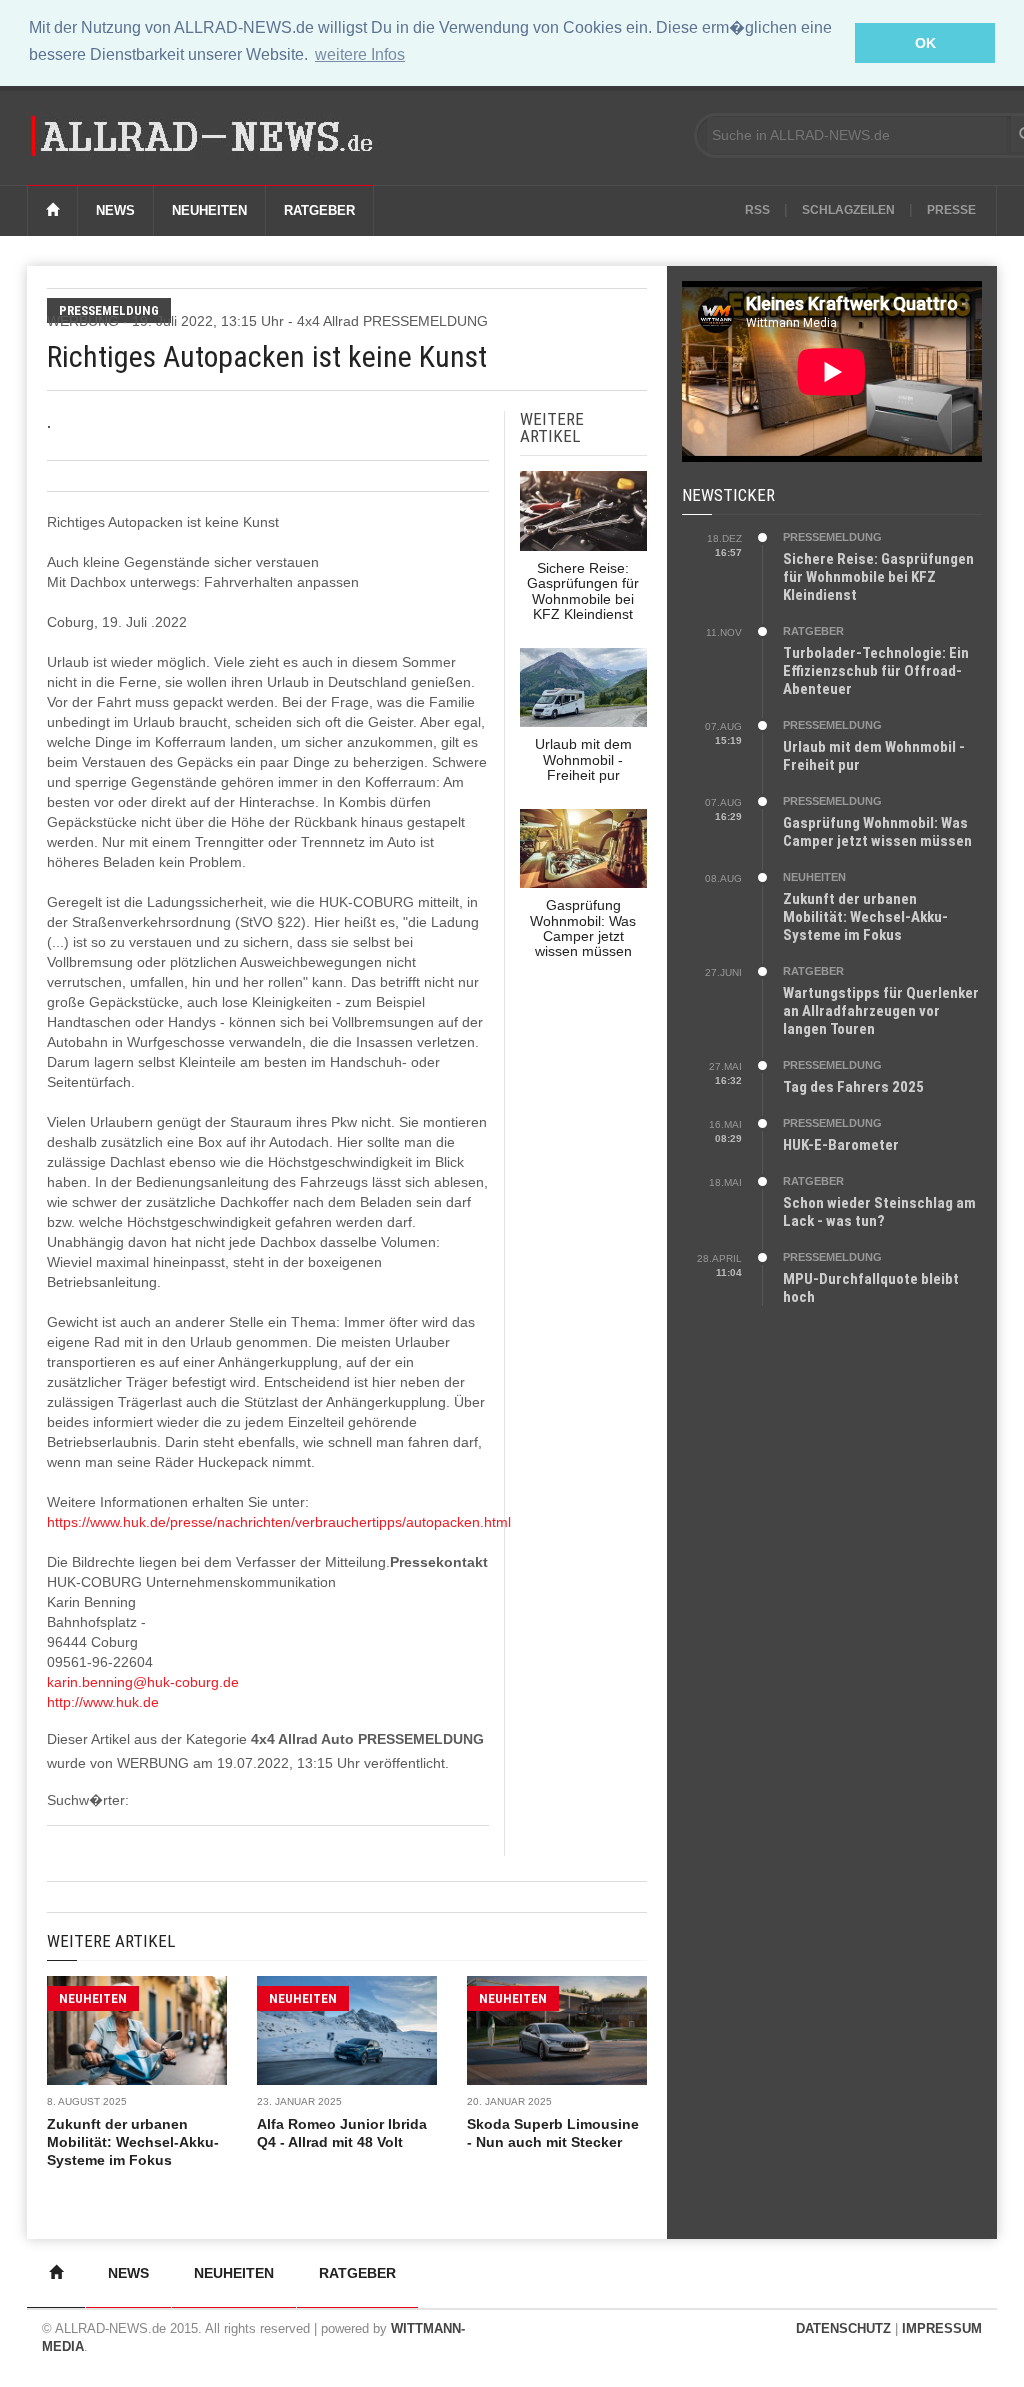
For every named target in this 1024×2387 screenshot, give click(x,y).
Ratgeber (319, 210)
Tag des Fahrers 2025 (853, 1087)
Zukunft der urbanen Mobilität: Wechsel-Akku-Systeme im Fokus (133, 2142)
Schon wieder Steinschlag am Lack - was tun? (879, 1212)
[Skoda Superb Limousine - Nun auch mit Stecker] (557, 2030)
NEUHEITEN (93, 1998)
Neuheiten (209, 210)
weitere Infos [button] (360, 54)
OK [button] (925, 43)
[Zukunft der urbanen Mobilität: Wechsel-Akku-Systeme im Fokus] (137, 2030)
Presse (951, 210)
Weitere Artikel (111, 1941)
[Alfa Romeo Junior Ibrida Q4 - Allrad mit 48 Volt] (347, 2030)
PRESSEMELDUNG (832, 537)
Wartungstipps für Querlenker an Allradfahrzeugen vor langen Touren (881, 1011)
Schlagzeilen (848, 210)
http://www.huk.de (103, 1702)
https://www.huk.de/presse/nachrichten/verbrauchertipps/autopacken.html (279, 1522)
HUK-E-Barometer (841, 1145)
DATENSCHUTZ (843, 2328)
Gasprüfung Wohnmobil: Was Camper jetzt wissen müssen (877, 832)
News (115, 210)
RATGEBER (813, 631)
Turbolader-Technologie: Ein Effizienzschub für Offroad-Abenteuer (876, 671)
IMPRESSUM (942, 2328)
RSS (757, 210)
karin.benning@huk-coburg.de (143, 1682)
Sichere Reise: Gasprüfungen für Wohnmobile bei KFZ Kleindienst (878, 577)
